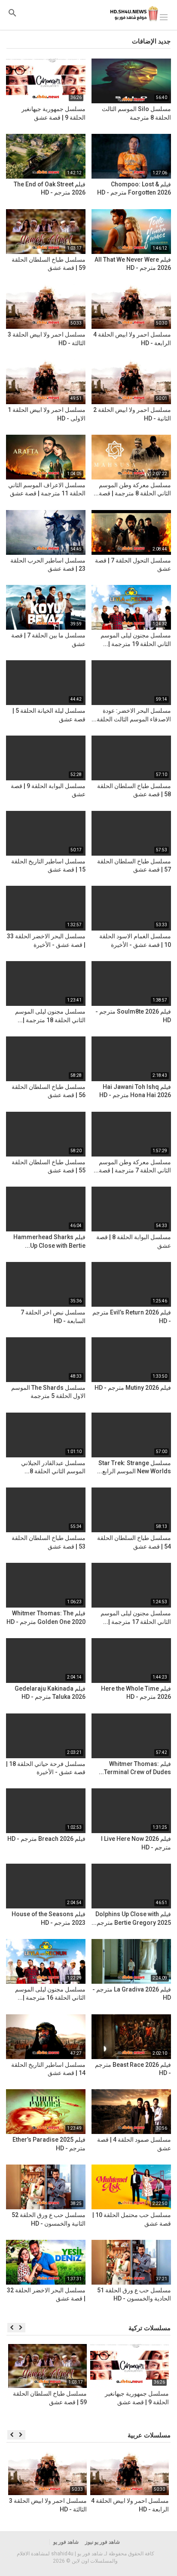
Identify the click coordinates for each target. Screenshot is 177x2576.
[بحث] (12, 13)
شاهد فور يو (66, 2542)
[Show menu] (164, 16)
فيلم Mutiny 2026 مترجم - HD (133, 1388)
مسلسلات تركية (150, 2328)
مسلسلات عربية (149, 2435)
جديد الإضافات (151, 41)
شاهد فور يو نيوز (102, 2542)
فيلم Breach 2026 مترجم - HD (46, 1839)
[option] (130, 2383)
